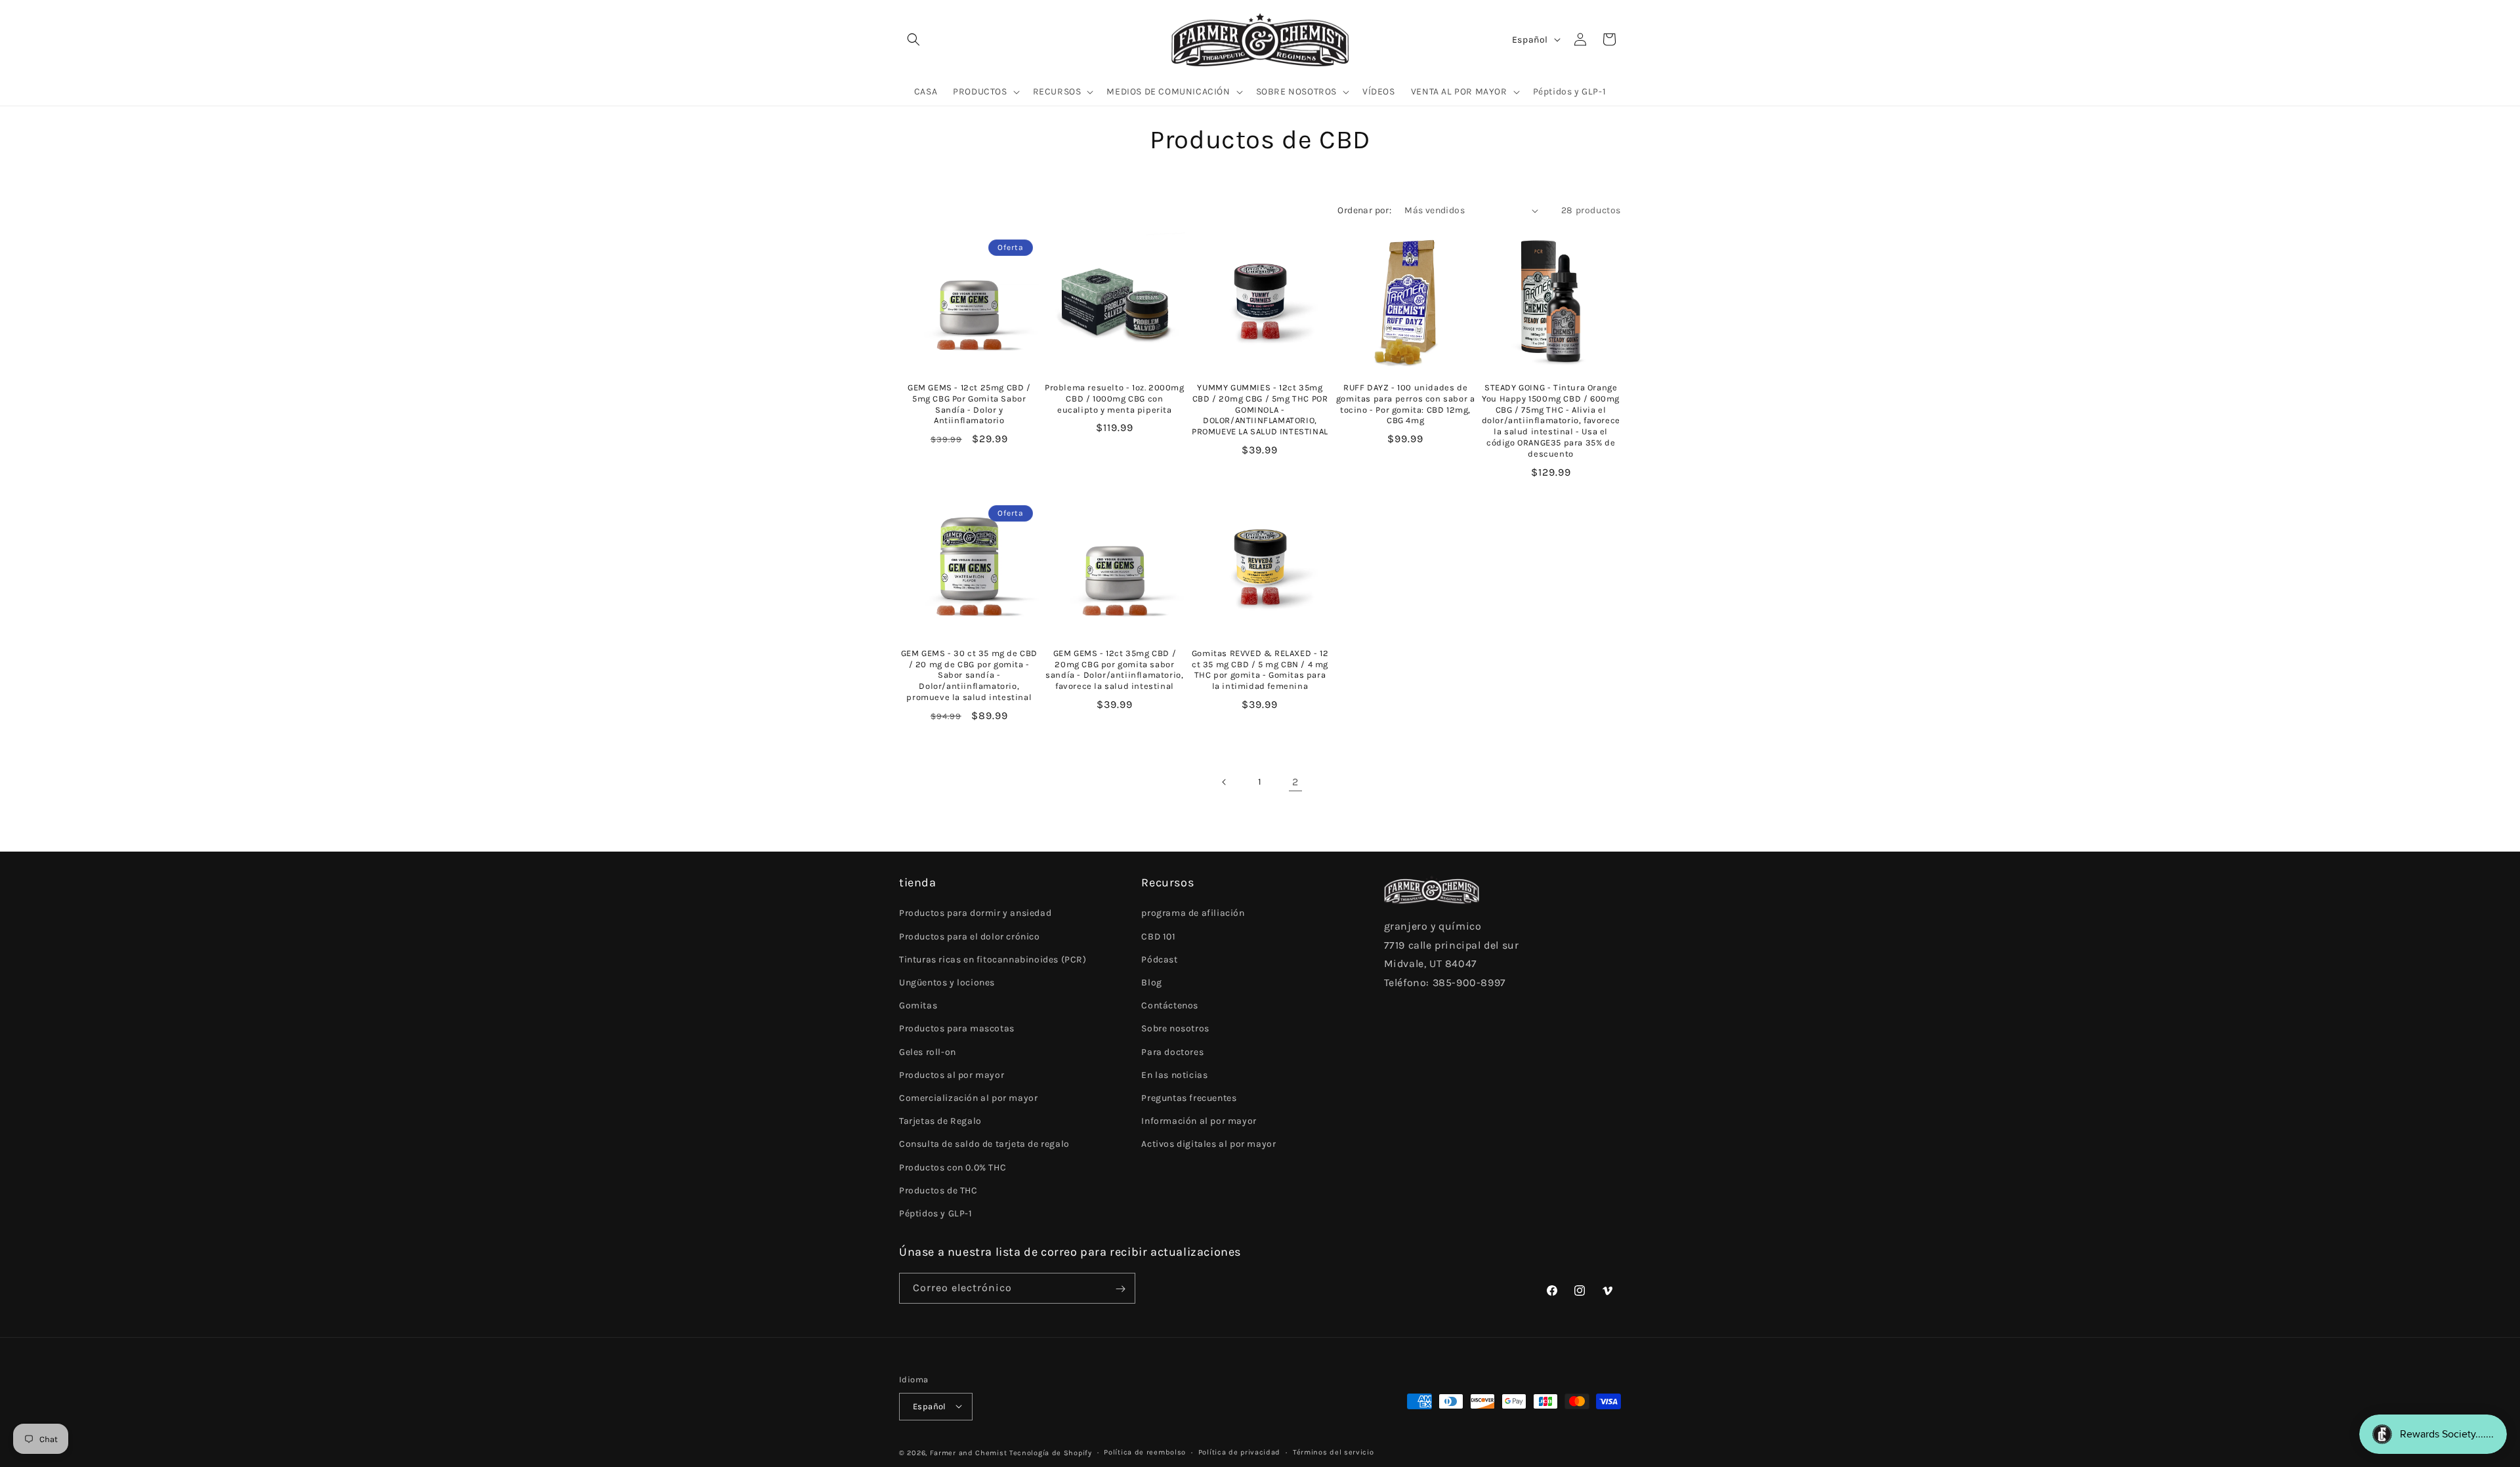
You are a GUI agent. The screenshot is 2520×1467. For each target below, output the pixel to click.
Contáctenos (1170, 1006)
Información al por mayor (1199, 1121)
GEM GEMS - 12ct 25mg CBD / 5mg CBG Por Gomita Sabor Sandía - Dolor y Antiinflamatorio (969, 404)
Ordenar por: (1364, 210)
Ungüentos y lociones (947, 982)
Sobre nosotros (1175, 1029)
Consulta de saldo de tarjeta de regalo (984, 1145)
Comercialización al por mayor (968, 1098)
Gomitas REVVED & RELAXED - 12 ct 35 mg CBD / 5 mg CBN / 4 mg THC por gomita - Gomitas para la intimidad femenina (1260, 670)
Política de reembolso (1145, 1452)
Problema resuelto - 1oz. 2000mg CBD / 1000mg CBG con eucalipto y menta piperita (1115, 399)
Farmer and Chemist (969, 1452)
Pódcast (1159, 960)
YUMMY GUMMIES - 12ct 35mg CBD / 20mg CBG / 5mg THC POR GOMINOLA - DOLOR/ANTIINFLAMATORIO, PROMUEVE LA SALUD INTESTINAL (1260, 410)
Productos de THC (938, 1190)
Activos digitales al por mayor (1208, 1145)
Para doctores (1172, 1052)
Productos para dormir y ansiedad (975, 914)
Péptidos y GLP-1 (936, 1213)
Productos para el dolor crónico (970, 937)
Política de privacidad (1239, 1452)
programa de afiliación (1193, 914)
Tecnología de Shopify (1051, 1452)
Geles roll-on (928, 1052)
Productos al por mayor (952, 1075)
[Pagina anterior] (1225, 782)
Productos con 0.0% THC (953, 1167)
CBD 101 (1158, 937)
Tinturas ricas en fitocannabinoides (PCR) (993, 960)
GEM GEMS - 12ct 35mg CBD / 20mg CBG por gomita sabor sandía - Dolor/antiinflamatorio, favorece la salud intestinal (1114, 670)
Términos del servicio (1333, 1452)
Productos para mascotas (957, 1029)
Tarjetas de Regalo (940, 1121)
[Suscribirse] (1120, 1289)
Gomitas (918, 1006)
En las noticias (1174, 1075)
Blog (1151, 982)
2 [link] (1295, 782)
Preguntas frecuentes (1189, 1098)
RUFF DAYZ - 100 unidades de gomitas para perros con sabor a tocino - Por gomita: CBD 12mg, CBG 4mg (1406, 404)
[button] (913, 39)
